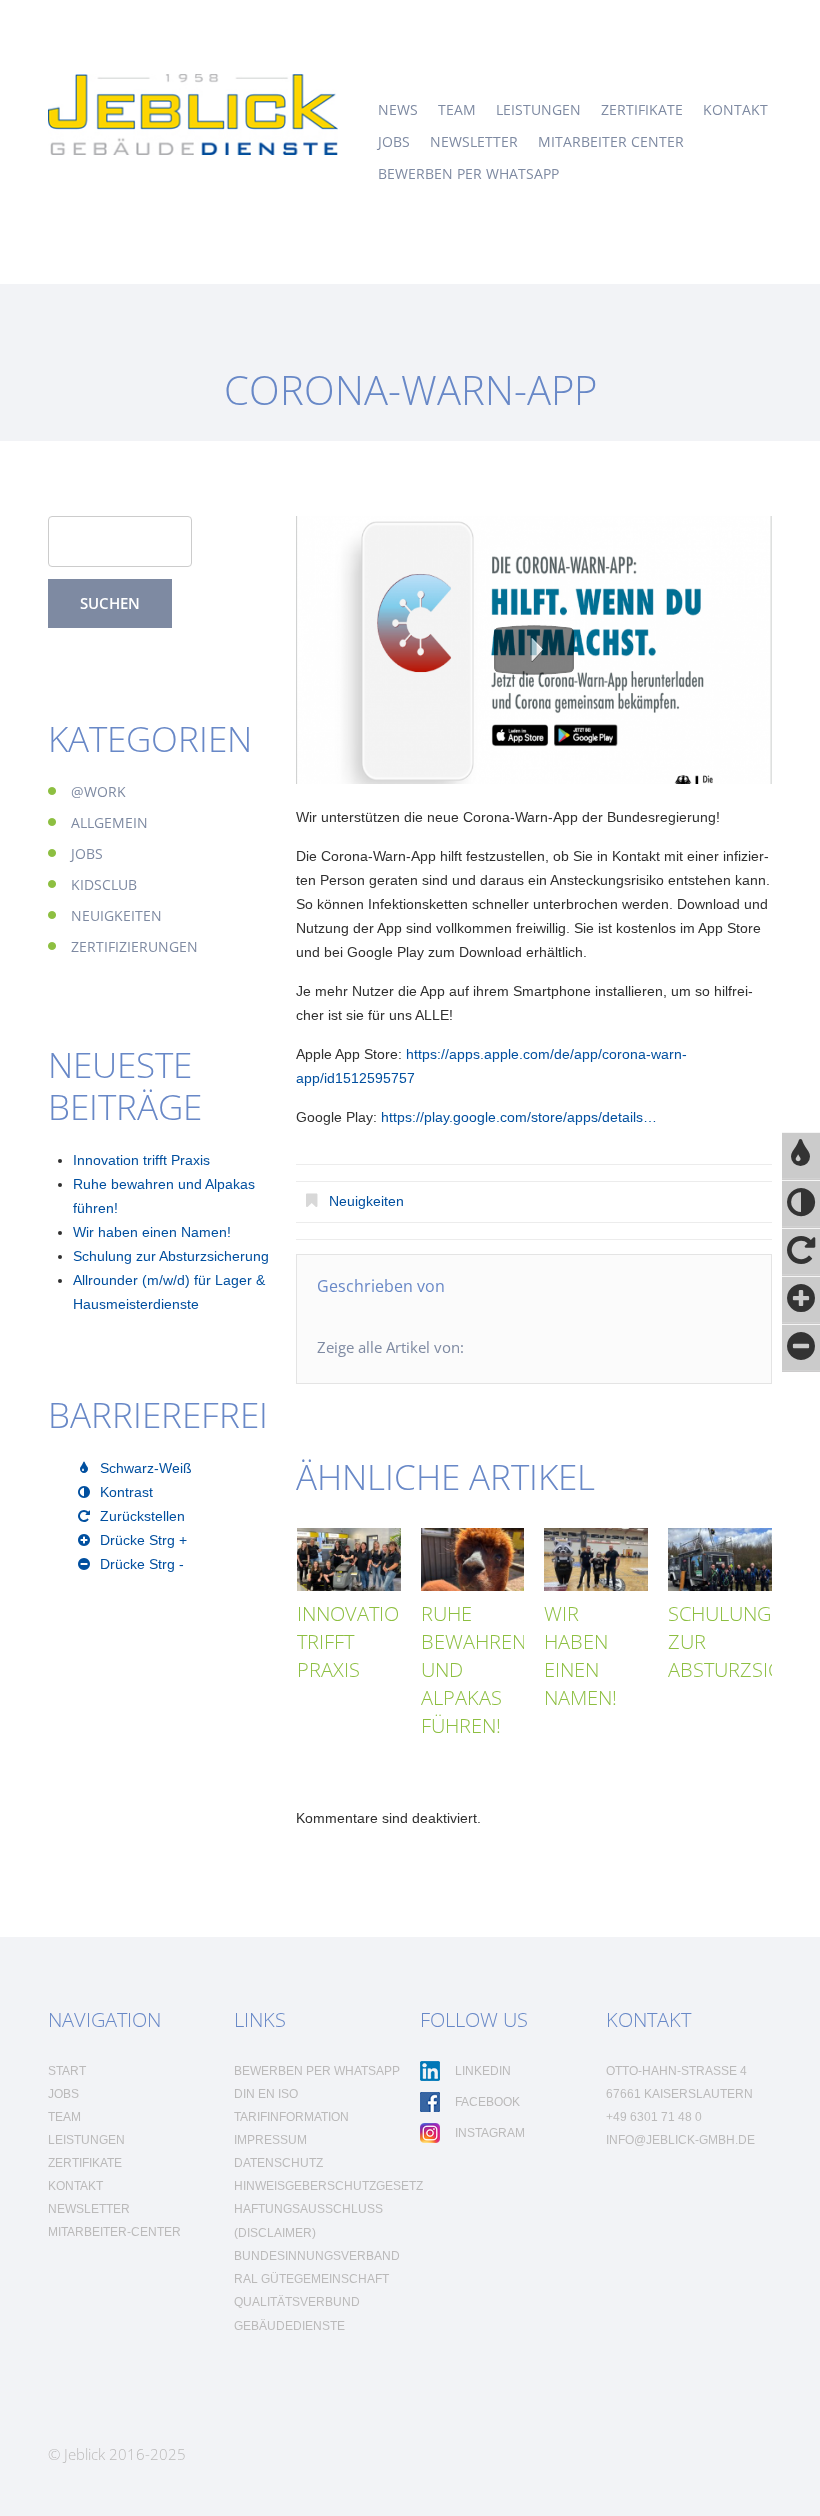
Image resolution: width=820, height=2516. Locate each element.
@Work (98, 791)
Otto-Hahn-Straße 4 (676, 2071)
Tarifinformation (291, 2117)
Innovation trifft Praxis (141, 1160)
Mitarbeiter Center (611, 142)
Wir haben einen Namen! (580, 1655)
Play (534, 650)
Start (67, 2071)
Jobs (394, 142)
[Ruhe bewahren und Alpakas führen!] (473, 1559)
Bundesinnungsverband (317, 2256)
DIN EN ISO (266, 2094)
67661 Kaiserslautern (679, 2094)
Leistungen (538, 110)
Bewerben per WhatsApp (468, 174)
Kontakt (735, 110)
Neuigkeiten (366, 1201)
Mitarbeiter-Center (114, 2232)
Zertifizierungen (134, 946)
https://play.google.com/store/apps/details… (519, 1117)
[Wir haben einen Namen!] (596, 1559)
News (398, 110)
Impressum (270, 2140)
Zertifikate (642, 110)
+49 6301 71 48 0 (654, 2117)
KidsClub (104, 884)
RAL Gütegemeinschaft (311, 2279)
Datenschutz (278, 2163)
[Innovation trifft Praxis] (349, 1559)
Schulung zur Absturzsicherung (171, 1256)
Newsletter (474, 142)
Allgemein (109, 822)
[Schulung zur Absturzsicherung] (720, 1559)
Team (457, 110)
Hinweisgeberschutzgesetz (328, 2186)
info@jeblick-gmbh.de (680, 2140)
